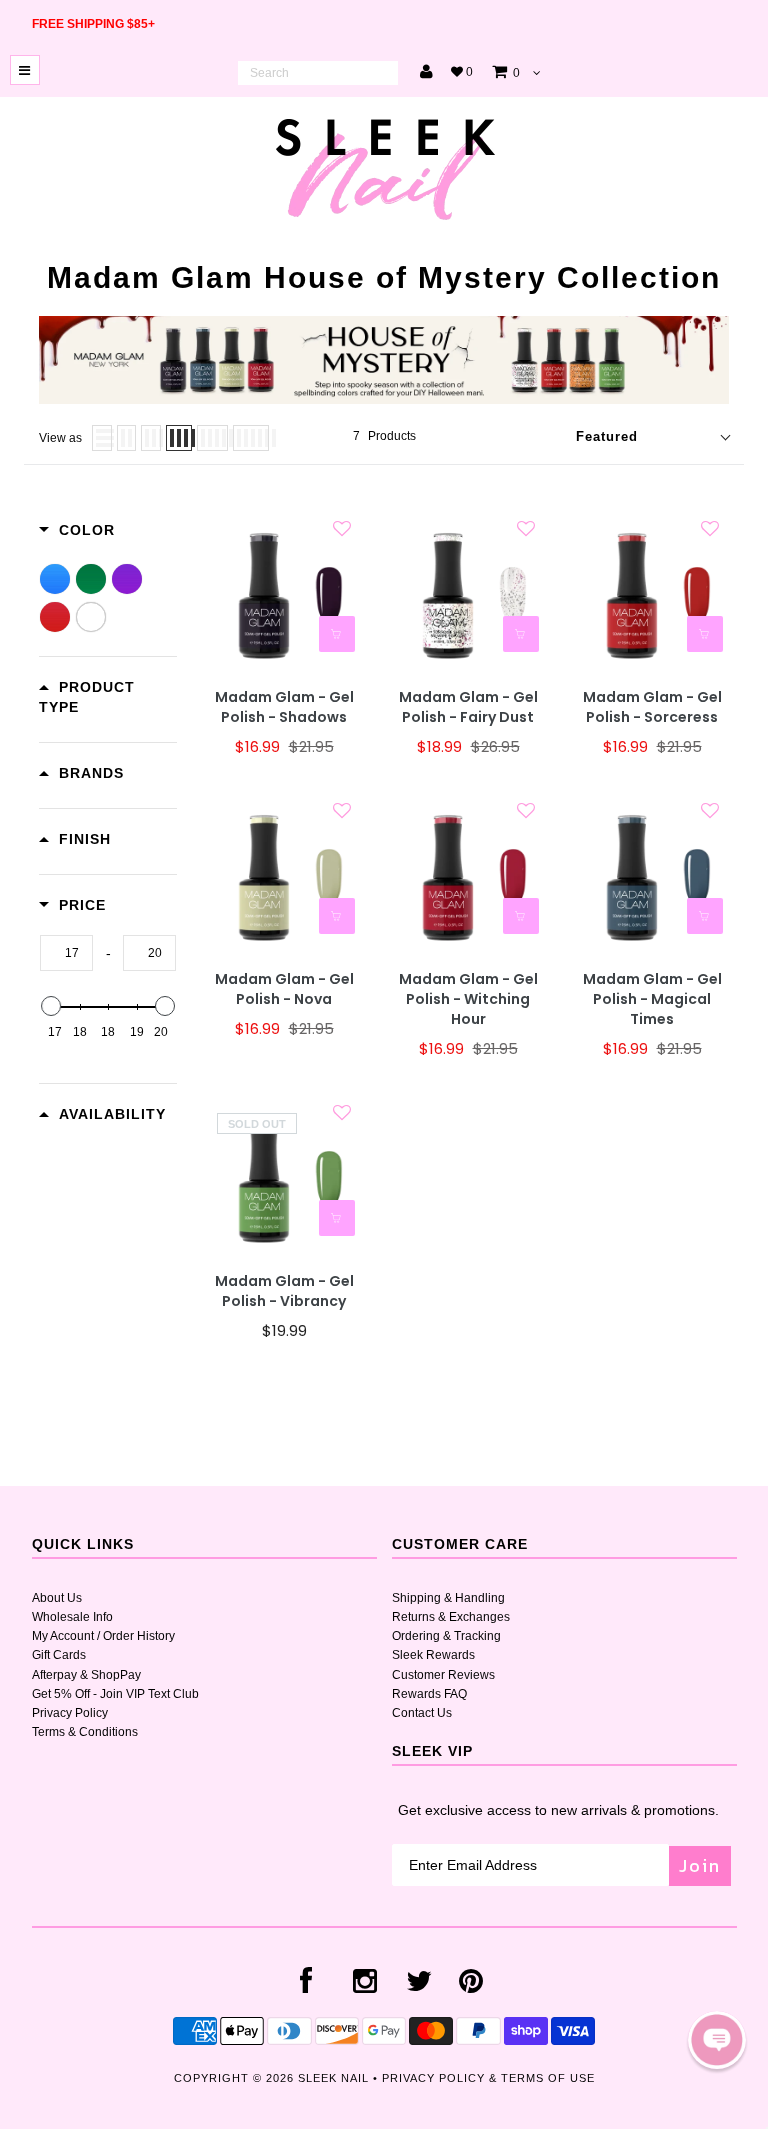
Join (700, 1865)
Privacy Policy (70, 1713)
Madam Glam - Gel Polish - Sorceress (652, 707)
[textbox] (66, 953)
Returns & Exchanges (451, 1617)
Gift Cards (59, 1655)
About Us (57, 1598)
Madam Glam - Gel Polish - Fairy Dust (468, 707)
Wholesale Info (72, 1617)
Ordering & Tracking (446, 1636)
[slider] (51, 1006)
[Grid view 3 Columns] (151, 438)
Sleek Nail (333, 2078)
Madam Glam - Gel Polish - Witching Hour (468, 999)
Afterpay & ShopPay (86, 1675)
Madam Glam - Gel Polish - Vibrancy (284, 1291)
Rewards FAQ (429, 1694)
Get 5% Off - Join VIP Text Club (115, 1694)
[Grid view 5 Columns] (212, 438)
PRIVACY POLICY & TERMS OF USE (488, 2078)
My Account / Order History (103, 1636)
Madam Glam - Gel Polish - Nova (284, 989)
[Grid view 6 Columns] (251, 438)
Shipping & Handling (448, 1598)
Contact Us (422, 1713)
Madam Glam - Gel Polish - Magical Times (652, 999)
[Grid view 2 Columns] (126, 438)
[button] (717, 2040)
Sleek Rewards (433, 1655)
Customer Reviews (443, 1675)
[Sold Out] (337, 1218)
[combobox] (318, 73)
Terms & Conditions (85, 1732)
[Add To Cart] (337, 634)
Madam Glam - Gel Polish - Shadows (284, 707)
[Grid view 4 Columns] (179, 438)
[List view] (102, 438)
